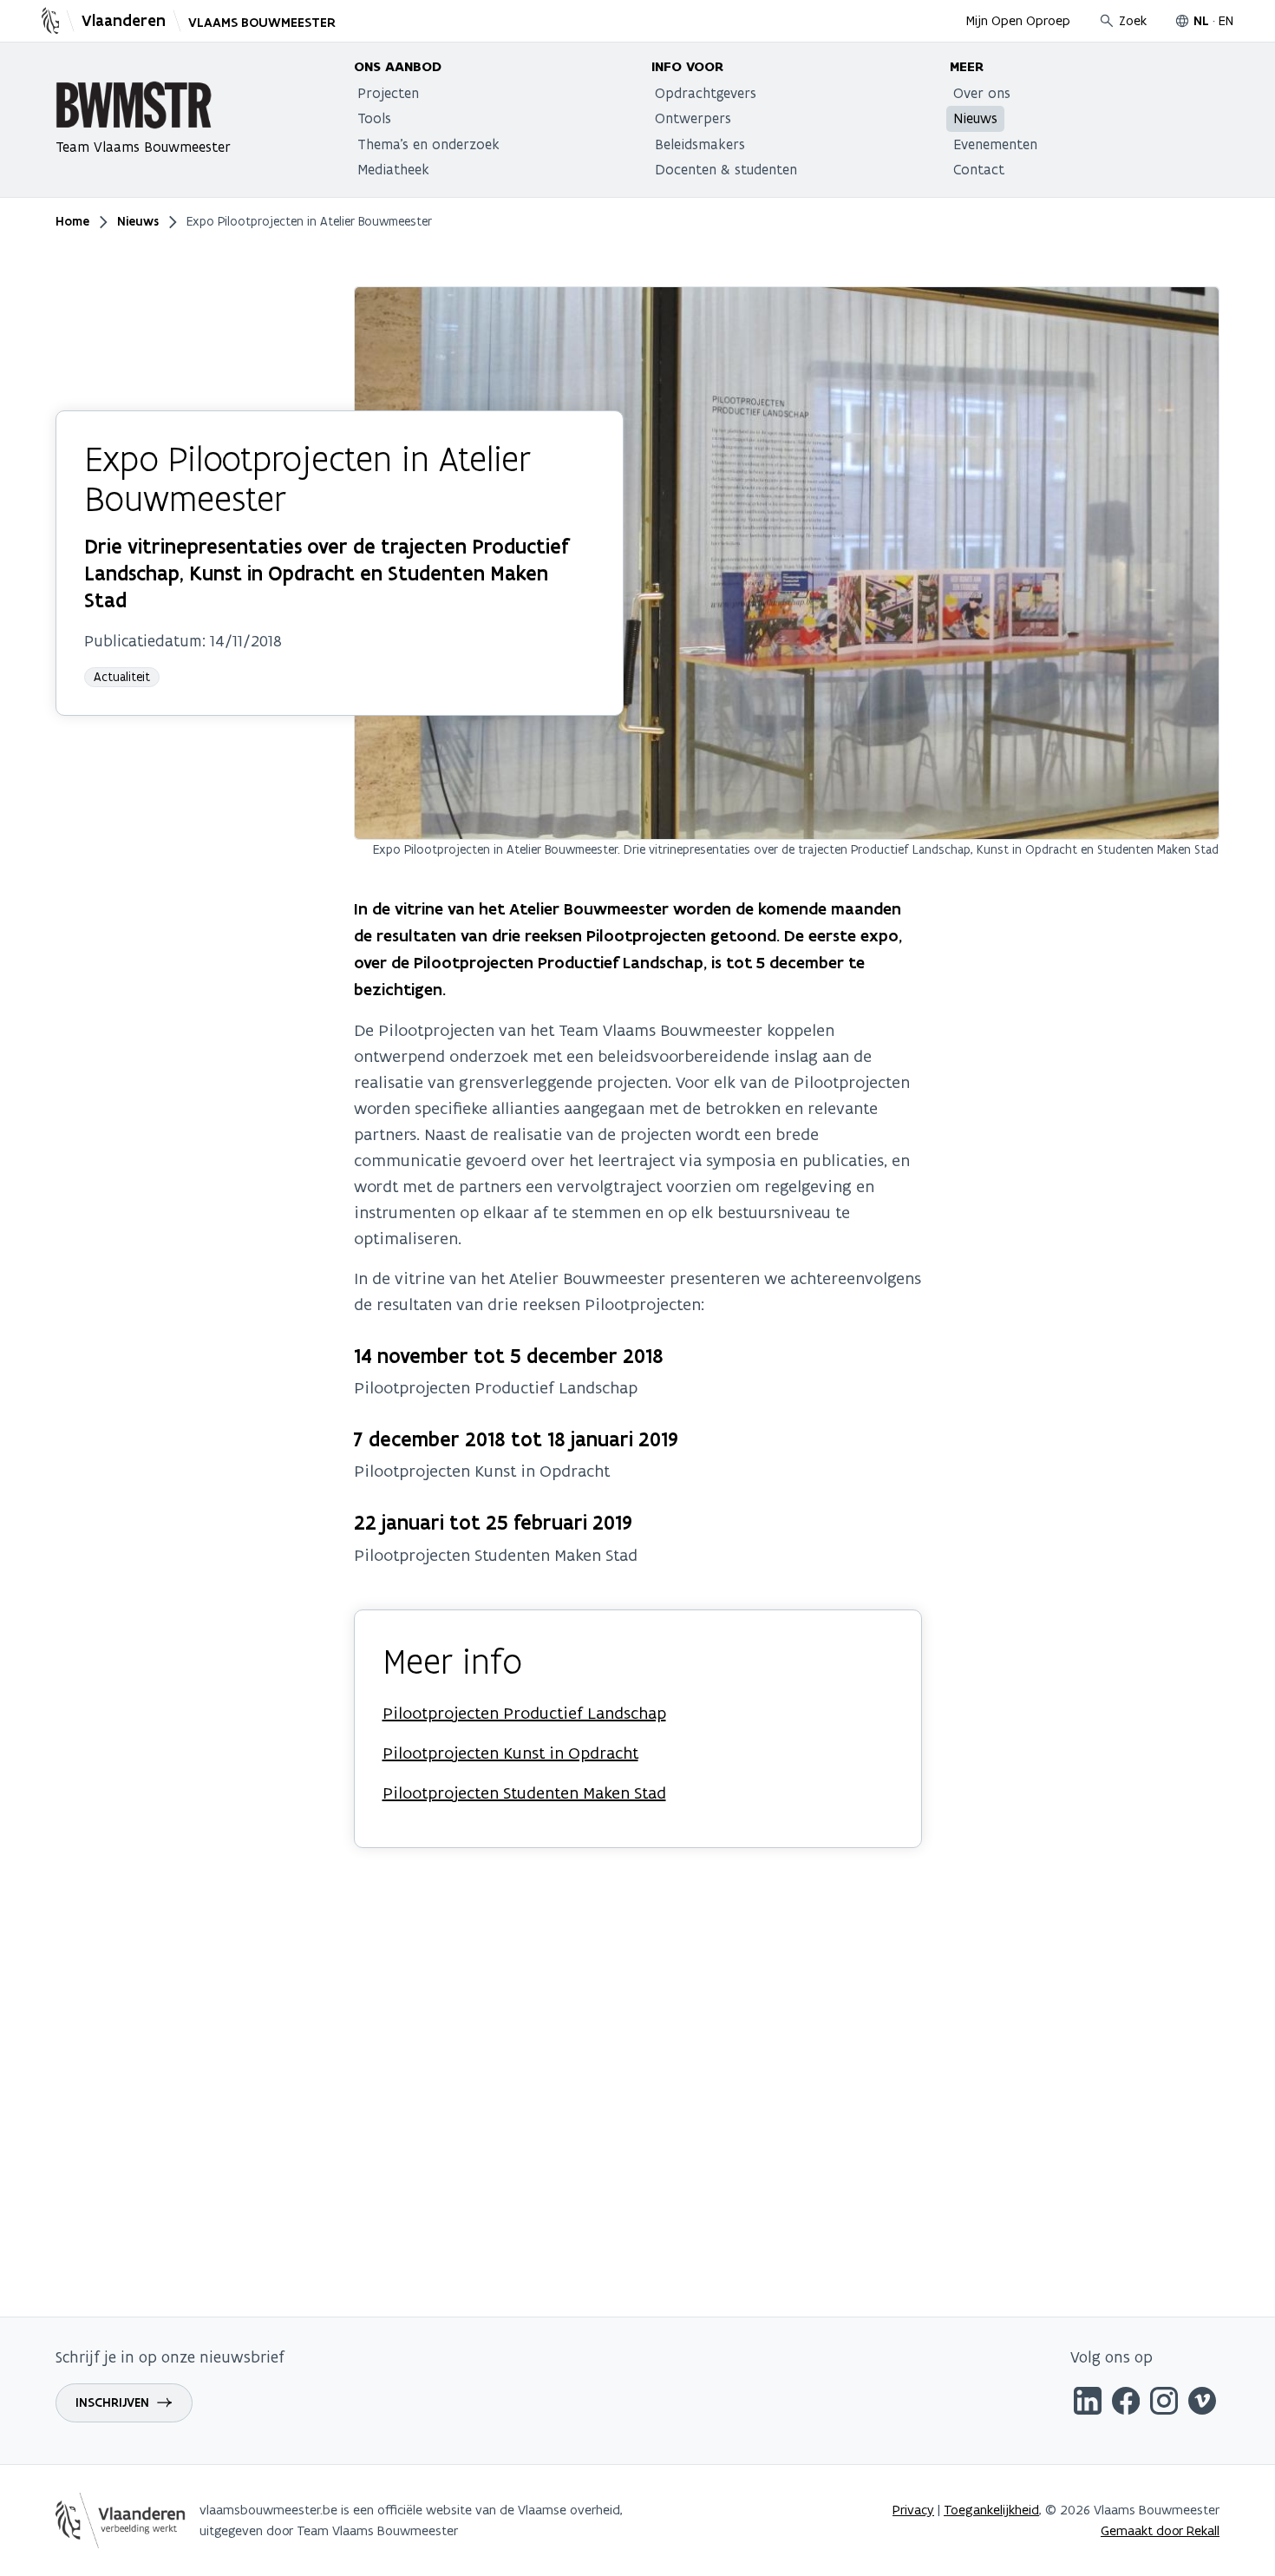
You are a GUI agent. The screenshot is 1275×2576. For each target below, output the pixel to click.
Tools (374, 118)
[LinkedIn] (1088, 2404)
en (1226, 20)
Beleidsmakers (700, 144)
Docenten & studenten (726, 169)
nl (1201, 21)
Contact (979, 169)
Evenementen (995, 144)
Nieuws (975, 118)
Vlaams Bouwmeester (262, 23)
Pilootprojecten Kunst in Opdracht (510, 1753)
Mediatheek (393, 169)
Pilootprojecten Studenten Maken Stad (524, 1793)
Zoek (1133, 20)
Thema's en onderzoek (428, 144)
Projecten (388, 93)
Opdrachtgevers (706, 93)
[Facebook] (1126, 2404)
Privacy (913, 2510)
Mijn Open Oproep (1018, 20)
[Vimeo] (1202, 2404)
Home (72, 221)
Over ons (982, 93)
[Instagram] (1164, 2404)
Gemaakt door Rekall (1160, 2530)
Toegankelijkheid (991, 2510)
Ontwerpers (693, 118)
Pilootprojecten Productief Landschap (524, 1713)
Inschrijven (112, 2402)
